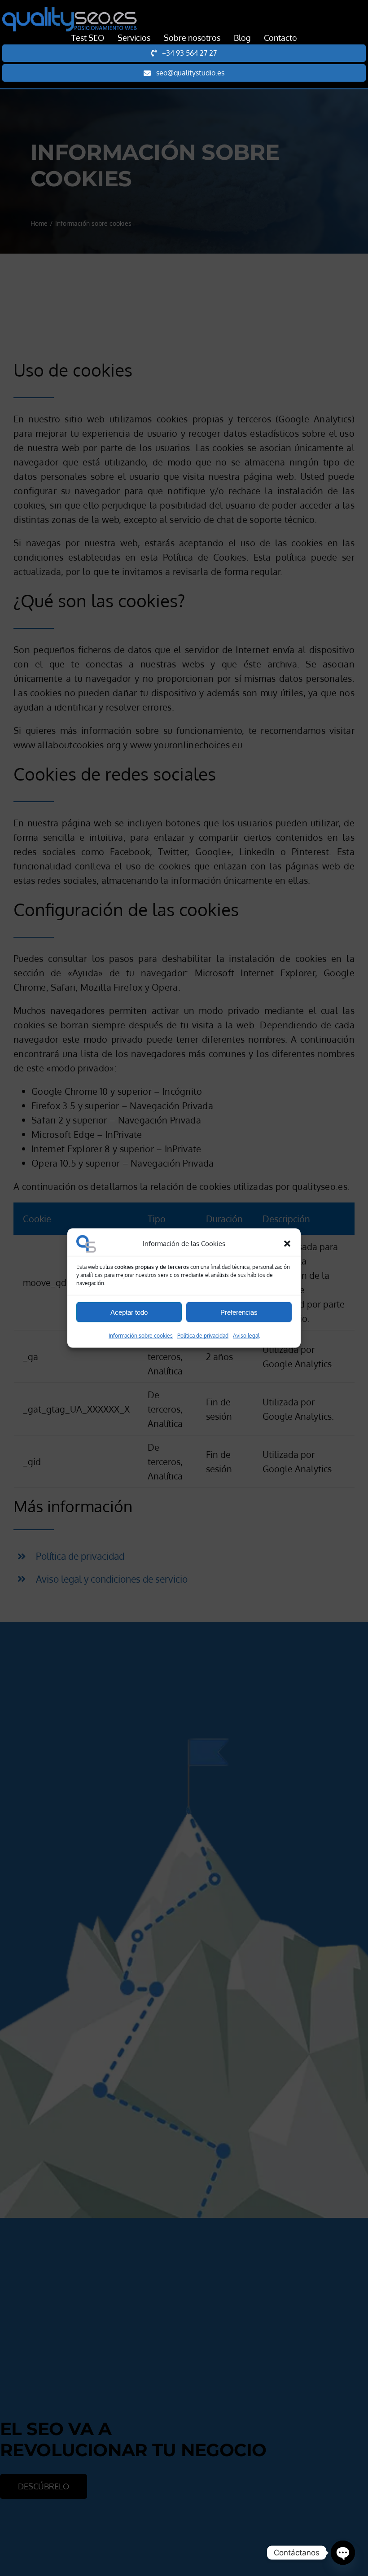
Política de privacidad (203, 1336)
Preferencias (239, 1312)
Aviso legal (246, 1336)
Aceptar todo (129, 1312)
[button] (287, 1244)
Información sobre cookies (141, 1336)
